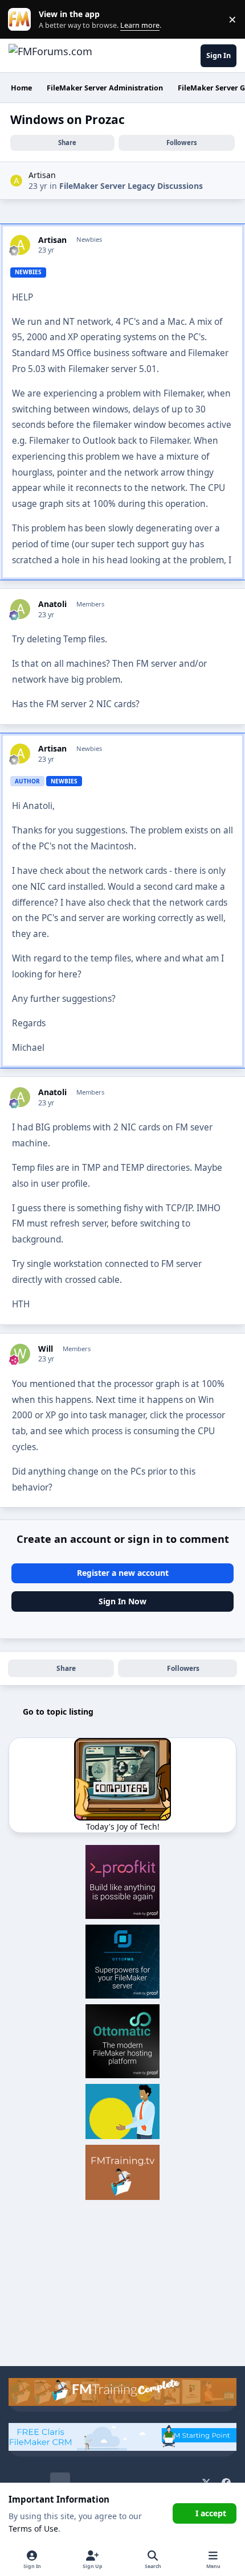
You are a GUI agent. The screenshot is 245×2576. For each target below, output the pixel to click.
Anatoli (52, 604)
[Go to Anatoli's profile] (20, 609)
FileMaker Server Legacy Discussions (131, 186)
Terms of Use (33, 2528)
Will (46, 1349)
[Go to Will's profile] (20, 1354)
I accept (211, 2513)
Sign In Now (122, 1601)
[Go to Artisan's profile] (16, 181)
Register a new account (123, 1573)
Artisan (42, 175)
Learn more (22, 20)
